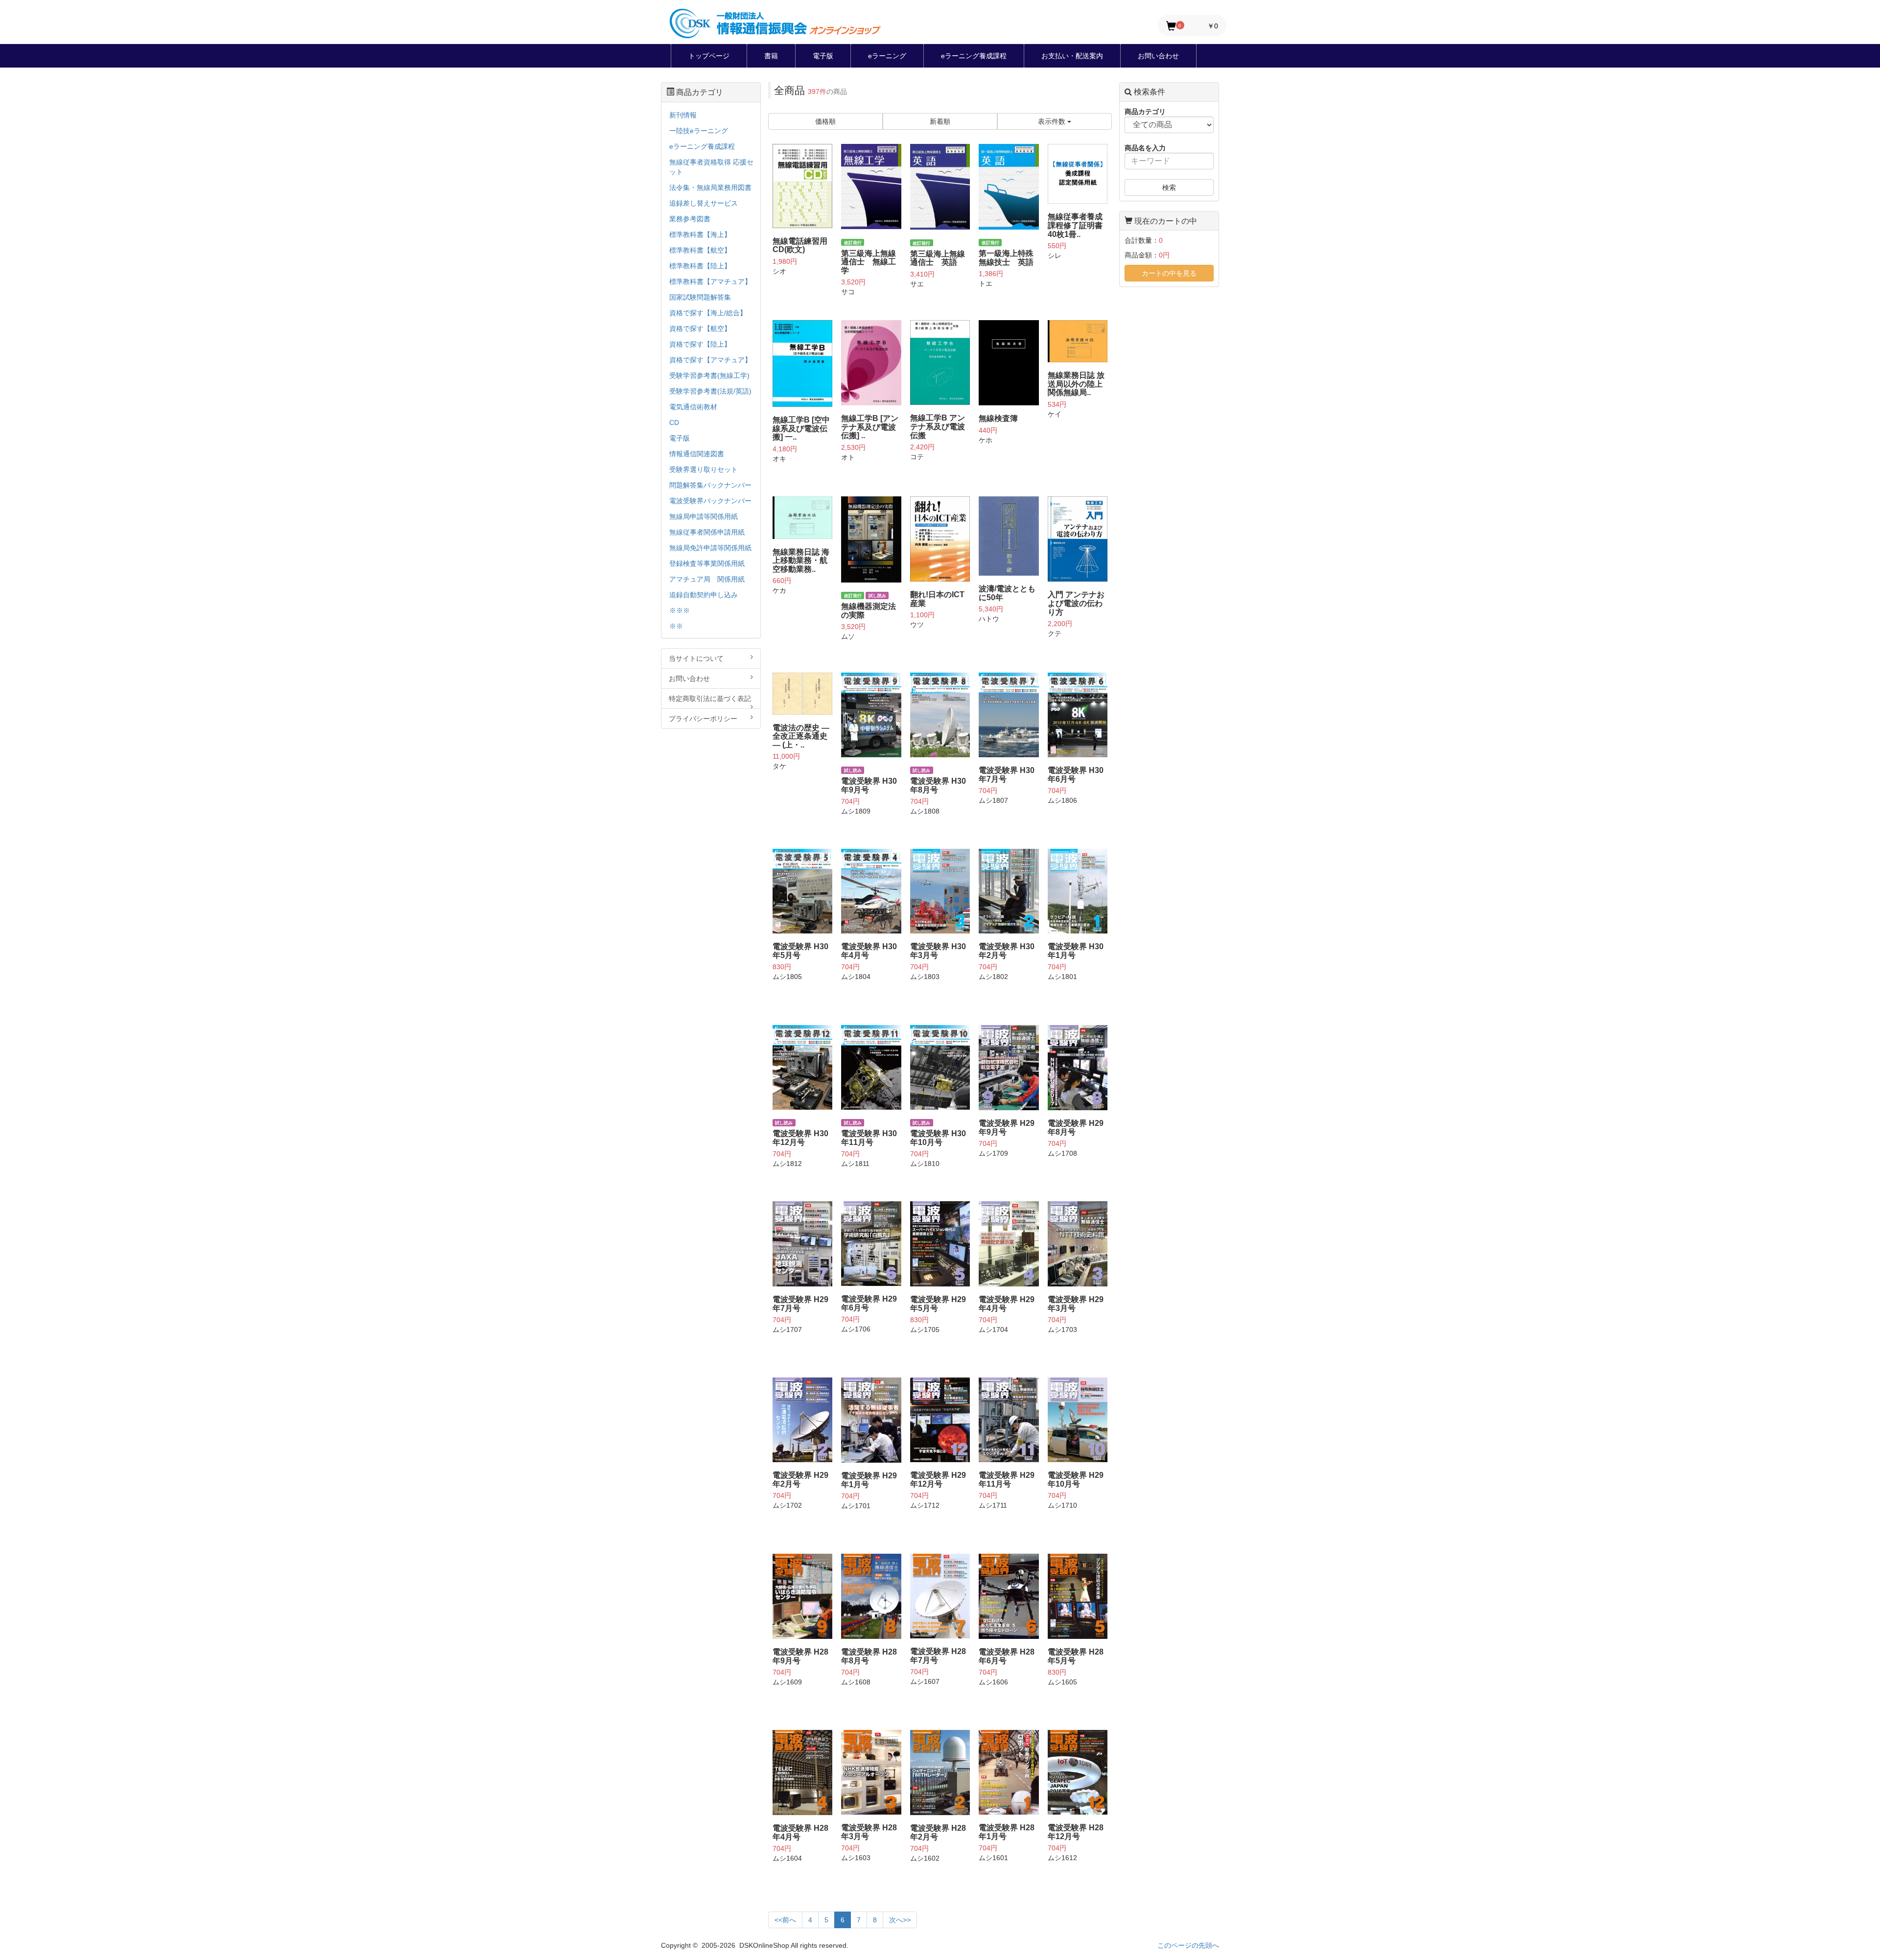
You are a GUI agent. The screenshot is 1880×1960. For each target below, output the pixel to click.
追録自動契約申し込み (704, 595)
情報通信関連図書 (697, 454)
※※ (676, 626)
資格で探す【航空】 (700, 328)
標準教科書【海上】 (700, 234)
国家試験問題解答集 (700, 297)
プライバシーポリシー (703, 719)
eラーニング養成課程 (974, 56)
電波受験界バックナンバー (710, 501)
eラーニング (887, 56)
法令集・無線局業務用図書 (710, 187)
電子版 (823, 56)
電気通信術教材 (693, 407)
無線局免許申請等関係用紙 (710, 548)
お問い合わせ (1158, 56)
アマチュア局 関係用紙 (707, 579)
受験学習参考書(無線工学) (709, 375)
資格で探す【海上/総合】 (708, 313)
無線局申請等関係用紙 (704, 516)
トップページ (709, 56)
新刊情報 (683, 115)
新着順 (940, 121)
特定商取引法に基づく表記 (710, 699)
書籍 (771, 56)
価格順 (825, 121)
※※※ (680, 610)
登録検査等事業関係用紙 (707, 563)
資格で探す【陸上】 (700, 344)
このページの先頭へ (1188, 1945)
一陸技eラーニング (699, 131)
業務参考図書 (690, 219)
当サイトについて (696, 658)
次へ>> (900, 1920)
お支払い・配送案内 (1072, 56)
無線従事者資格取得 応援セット (711, 167)
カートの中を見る (1169, 273)
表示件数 (1053, 121)
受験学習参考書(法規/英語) (710, 391)
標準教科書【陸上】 (700, 266)
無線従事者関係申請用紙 (707, 532)
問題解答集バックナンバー (710, 485)
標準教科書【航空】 (700, 250)
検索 (1169, 187)
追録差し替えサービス (704, 203)
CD (674, 422)
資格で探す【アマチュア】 (710, 360)
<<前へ (785, 1920)
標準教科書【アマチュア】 (710, 281)
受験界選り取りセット (704, 469)
